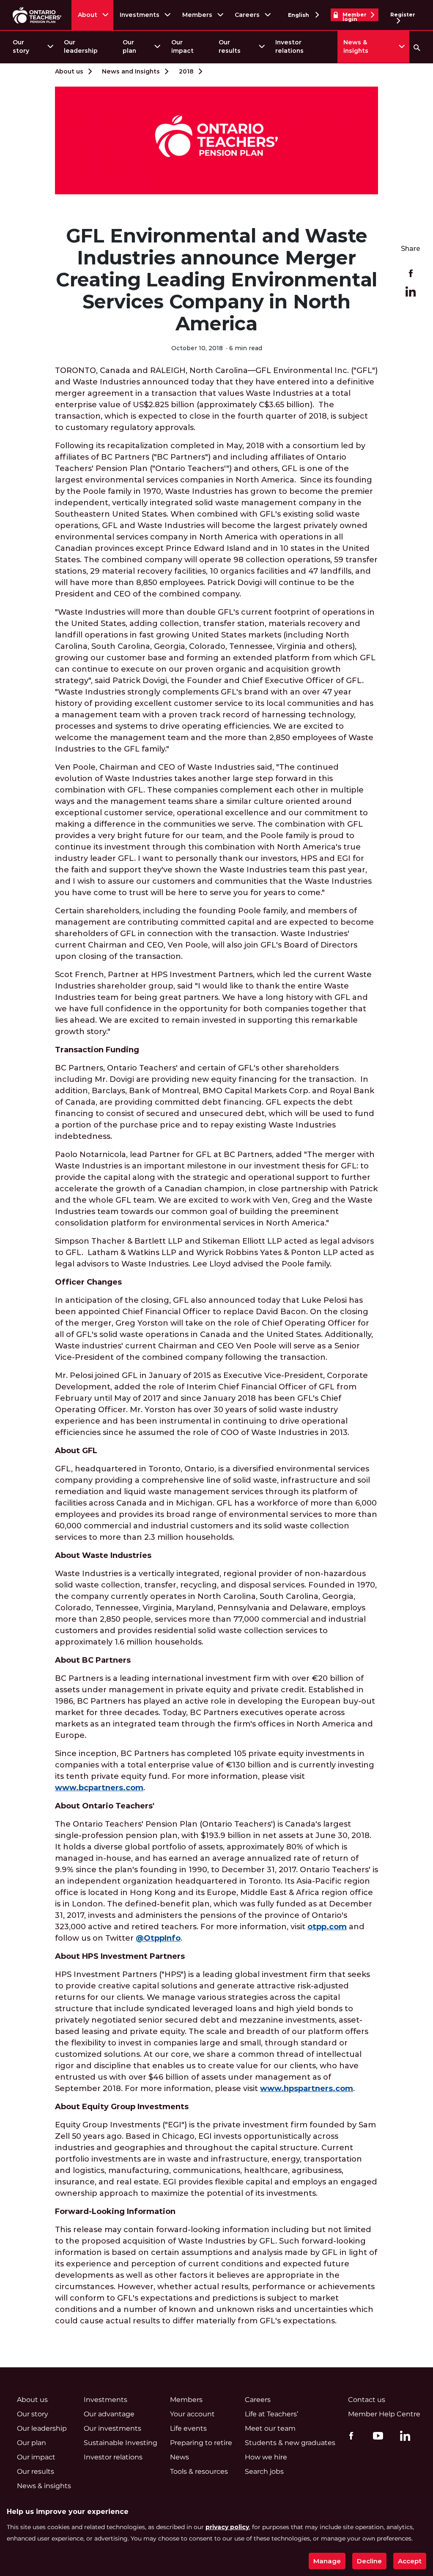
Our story (21, 46)
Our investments (112, 2428)
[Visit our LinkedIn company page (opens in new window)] (403, 2437)
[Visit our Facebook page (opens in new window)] (349, 2435)
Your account (192, 2414)
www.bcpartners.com (99, 1788)
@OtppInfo (158, 1938)
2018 (186, 71)
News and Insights (131, 71)
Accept (410, 2561)
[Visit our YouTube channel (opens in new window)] (376, 2435)
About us (69, 71)
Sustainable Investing (121, 2443)
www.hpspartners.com (307, 2089)
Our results (230, 46)
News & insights (356, 46)
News (180, 2457)
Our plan (129, 46)
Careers (247, 15)
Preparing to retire (201, 2443)
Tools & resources (199, 2471)
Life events (188, 2428)
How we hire (266, 2457)
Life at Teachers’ (271, 2414)
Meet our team (270, 2428)
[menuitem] (32, 47)
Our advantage (109, 2414)
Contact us (367, 2400)
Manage (327, 2561)
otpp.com (327, 1927)
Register (403, 15)
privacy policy (227, 2527)
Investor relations (289, 46)
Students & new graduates (290, 2443)
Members (197, 15)
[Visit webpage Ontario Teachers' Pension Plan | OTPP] (37, 15)
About (88, 15)
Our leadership (81, 46)
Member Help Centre (384, 2414)
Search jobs (264, 2471)
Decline (369, 2561)
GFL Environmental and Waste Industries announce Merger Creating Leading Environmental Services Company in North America (217, 280)
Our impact (182, 46)
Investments (140, 15)
